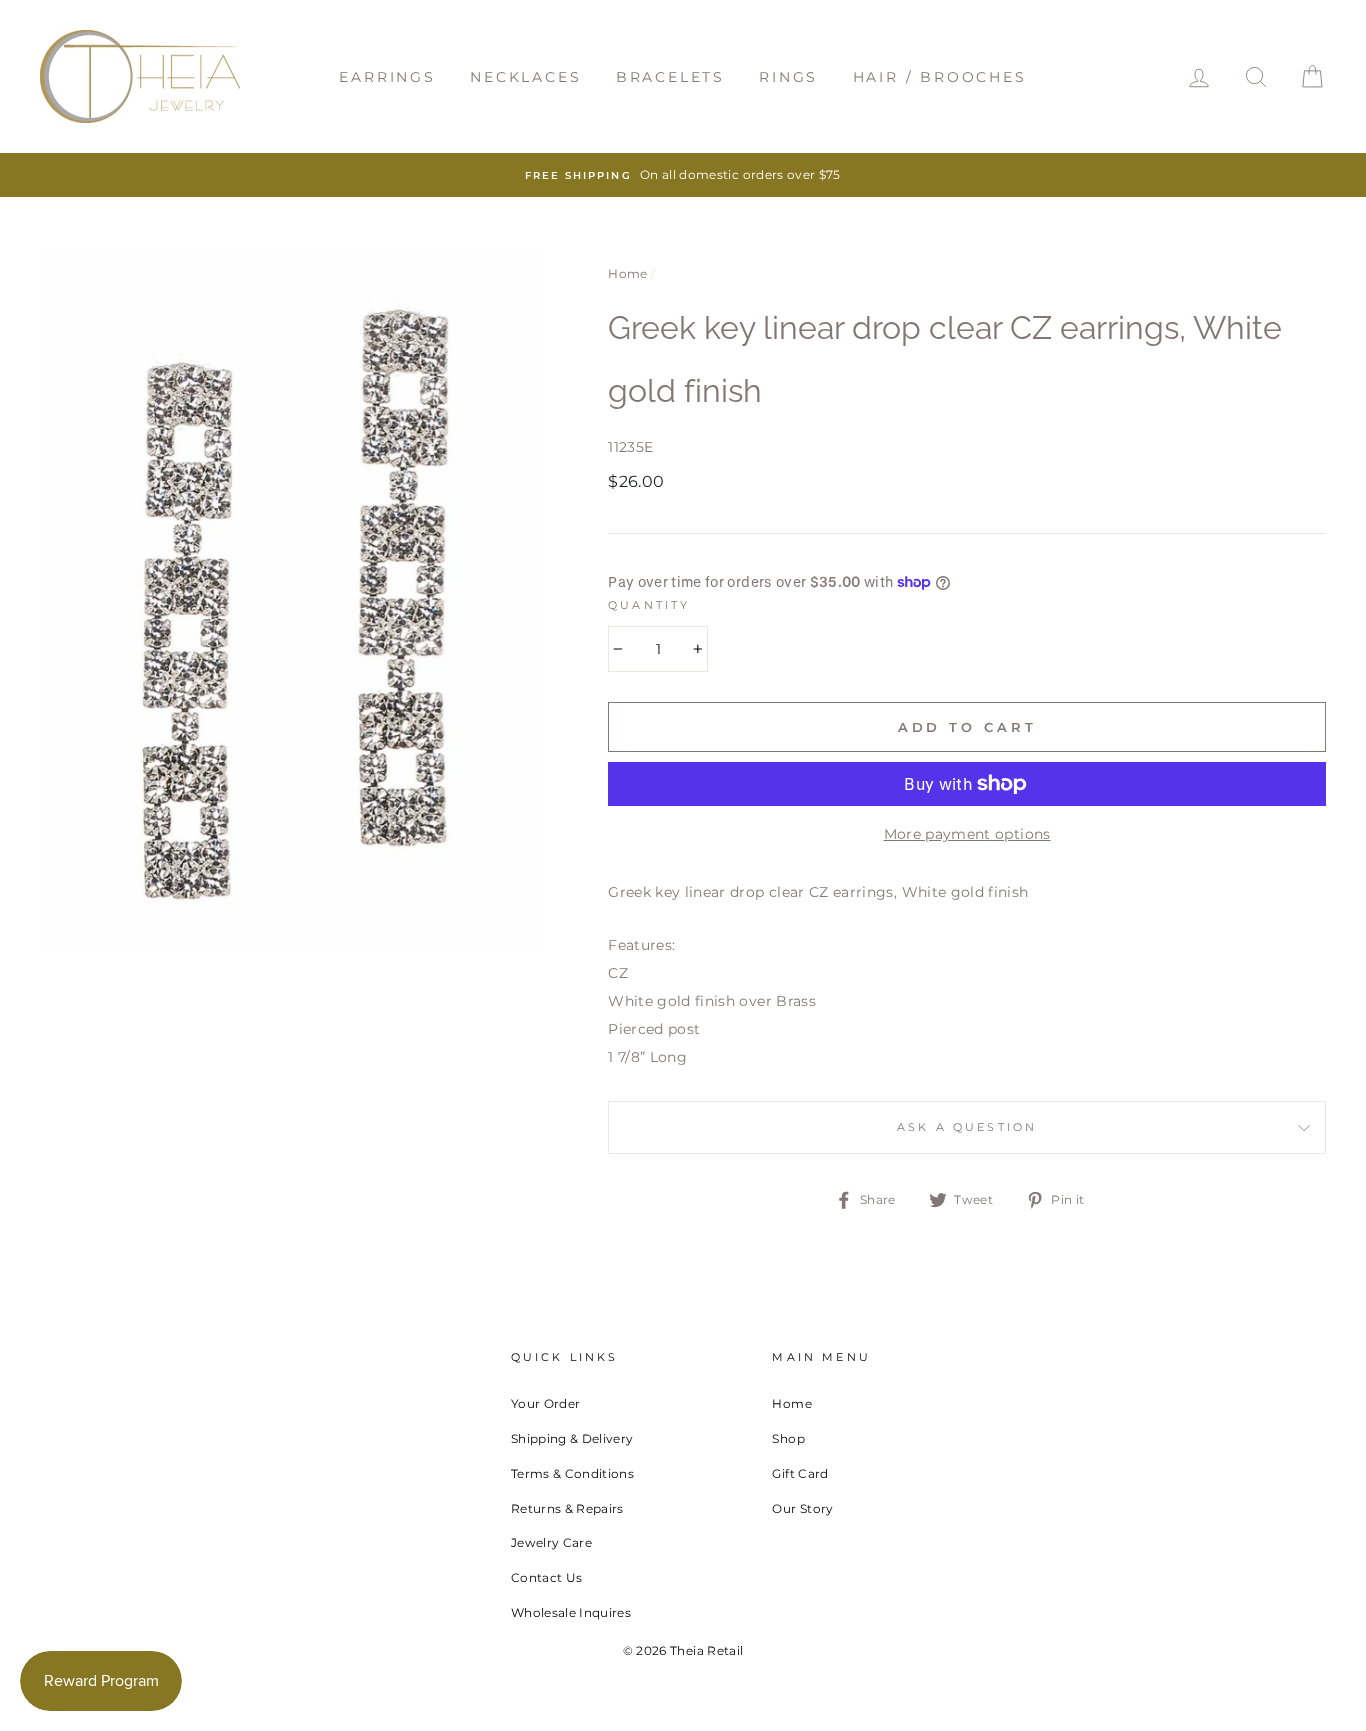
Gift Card (800, 1473)
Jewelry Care (551, 1542)
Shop (788, 1438)
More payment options (967, 834)
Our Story (802, 1508)
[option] (683, 175)
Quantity (649, 605)
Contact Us (547, 1577)
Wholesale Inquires (571, 1612)
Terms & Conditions (572, 1473)
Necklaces (525, 77)
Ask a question (967, 1127)
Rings (788, 77)
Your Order (546, 1403)
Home (627, 273)
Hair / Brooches (940, 77)
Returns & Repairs (567, 1508)
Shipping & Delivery (572, 1438)
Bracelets (670, 77)
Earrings (387, 77)
